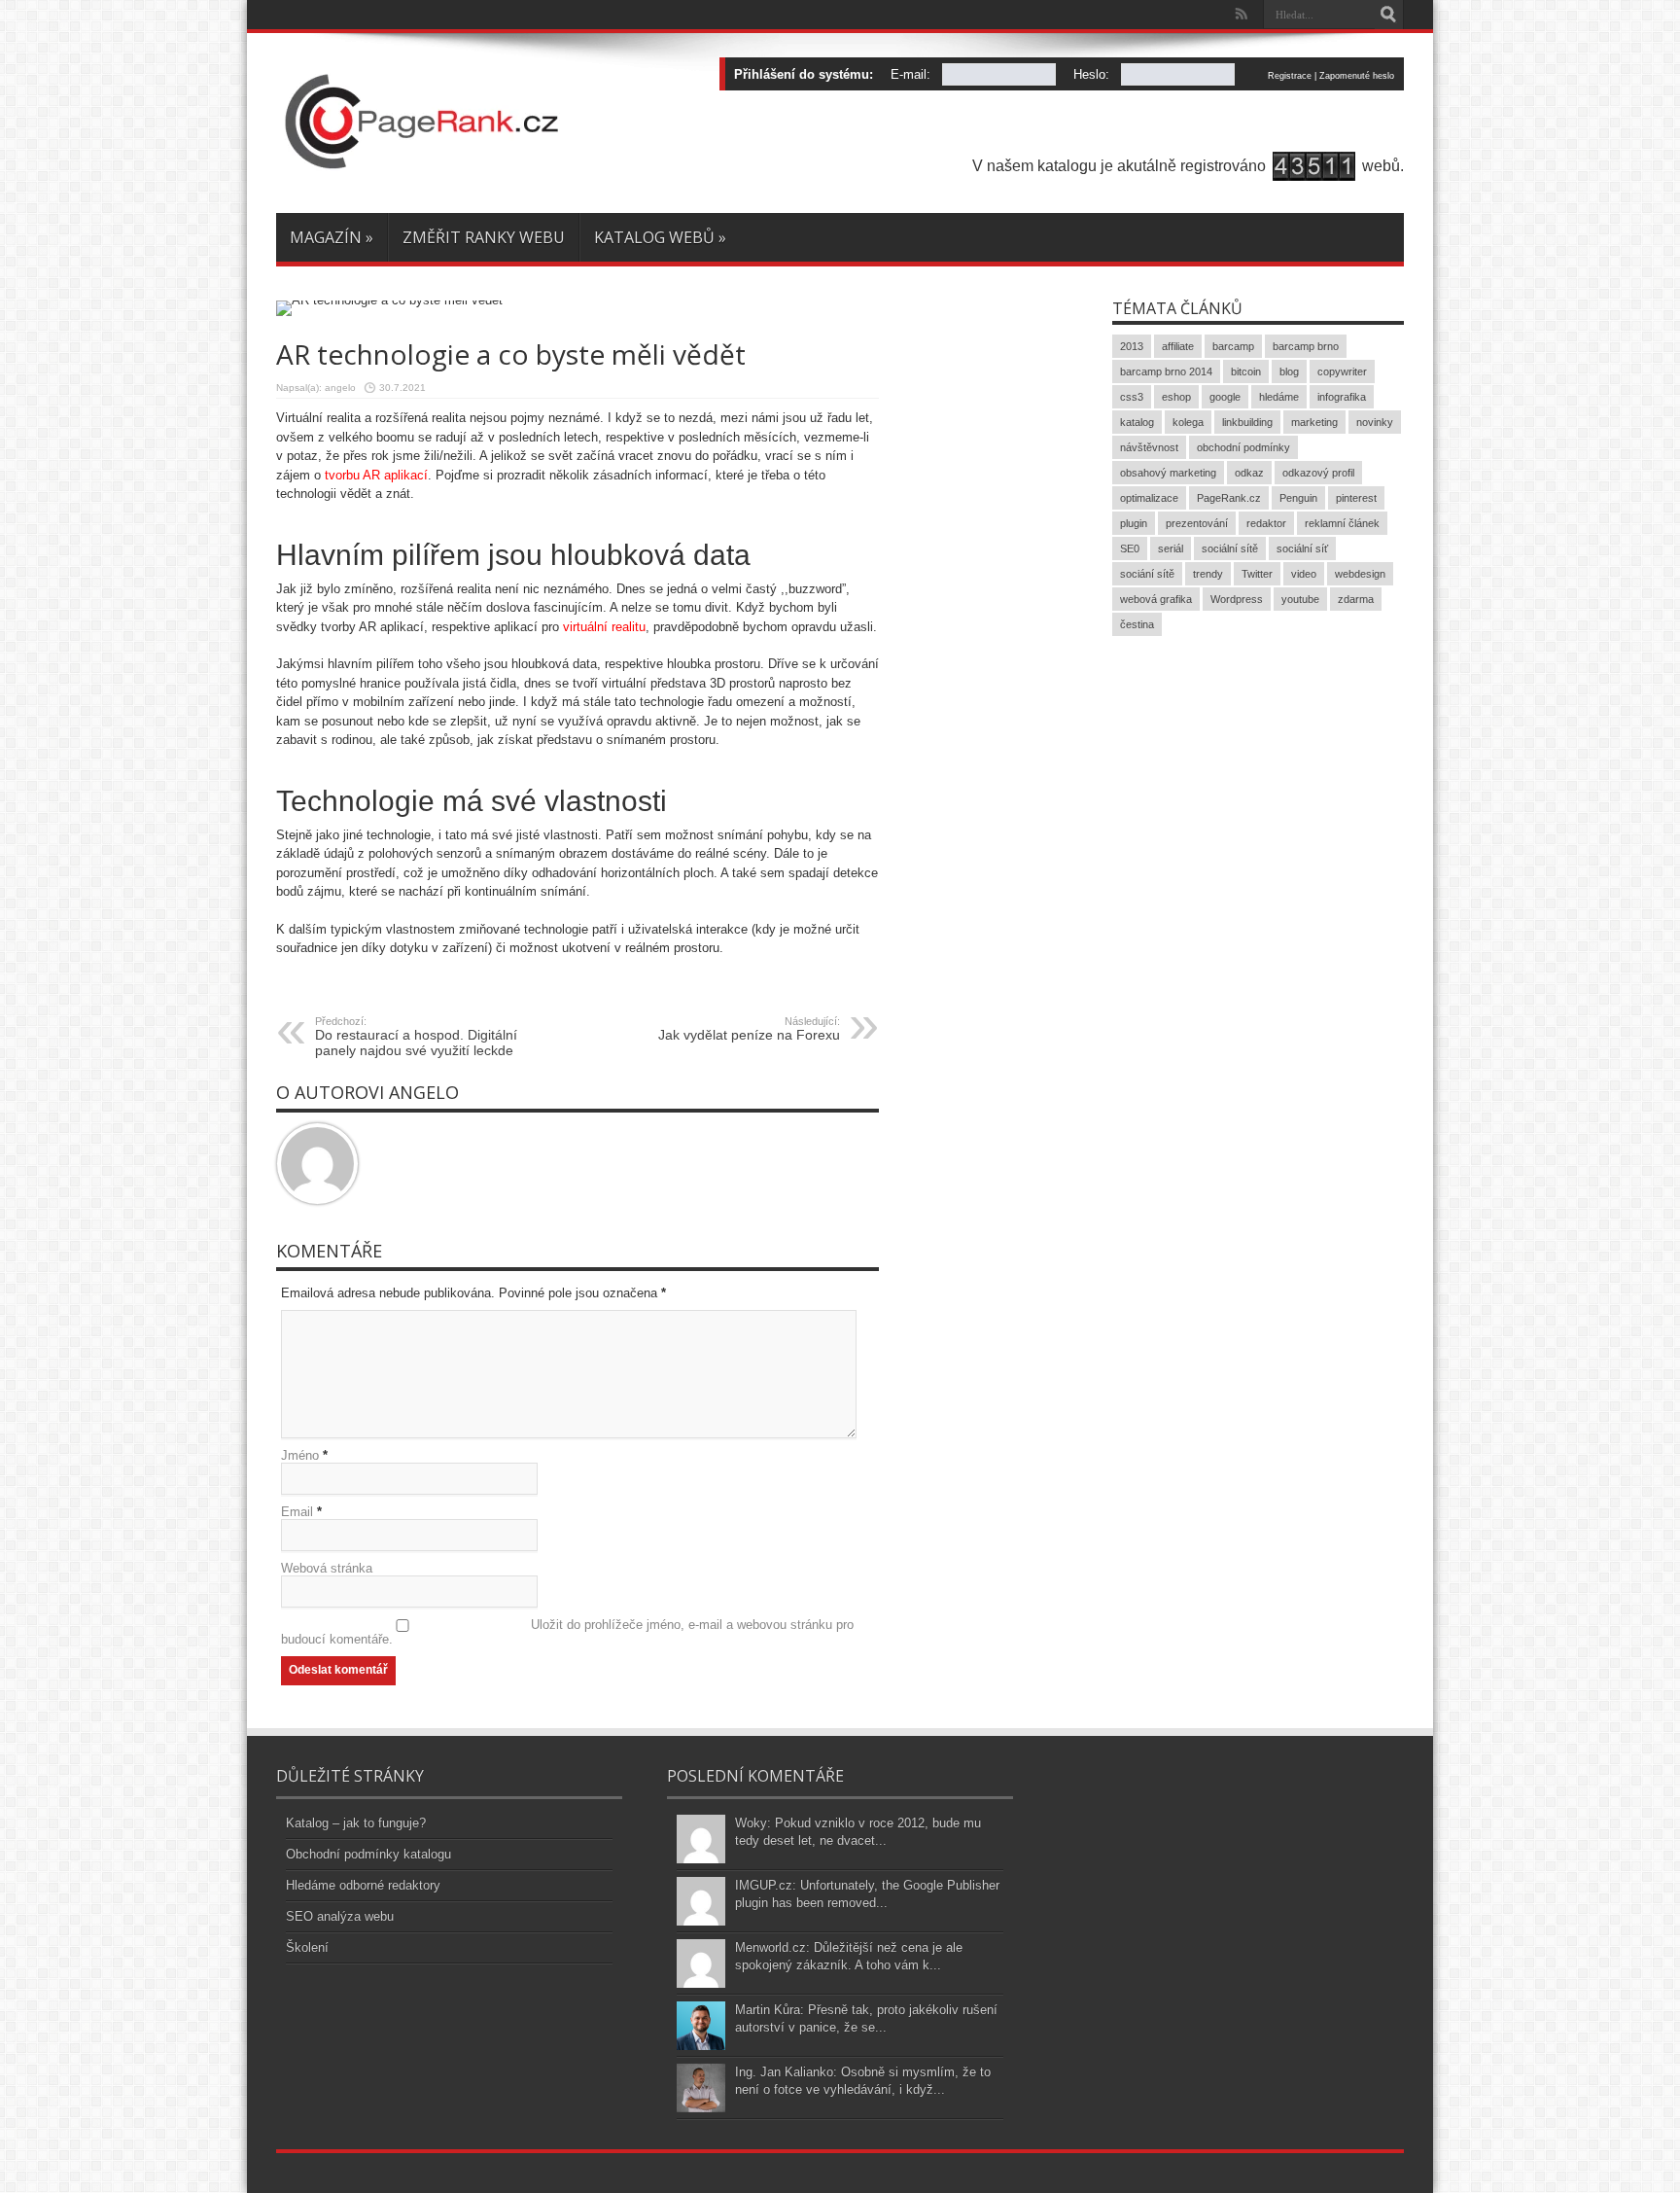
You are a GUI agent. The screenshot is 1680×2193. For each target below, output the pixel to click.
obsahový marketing (1168, 473)
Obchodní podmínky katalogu (368, 1854)
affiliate (1178, 346)
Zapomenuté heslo (1357, 76)
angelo (340, 388)
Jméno (300, 1455)
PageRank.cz (1229, 498)
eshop (1176, 397)
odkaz (1249, 473)
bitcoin (1246, 371)
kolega (1188, 422)
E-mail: (910, 74)
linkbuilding (1247, 422)
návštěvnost (1149, 447)
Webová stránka (327, 1568)
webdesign (1360, 574)
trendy (1208, 574)
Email (297, 1512)
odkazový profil (1318, 473)
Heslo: (1091, 74)
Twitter (1257, 574)
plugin (1134, 523)
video (1304, 574)
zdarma (1356, 599)
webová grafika (1156, 599)
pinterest (1356, 498)
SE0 (1130, 548)
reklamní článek (1342, 523)
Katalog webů (660, 237)
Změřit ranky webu (484, 237)
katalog (1137, 422)
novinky (1375, 422)
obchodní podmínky (1243, 447)
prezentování (1197, 523)
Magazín (332, 237)
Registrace (1290, 76)
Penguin (1298, 498)
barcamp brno (1306, 346)
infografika (1342, 397)
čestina (1137, 624)
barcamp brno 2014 (1166, 371)
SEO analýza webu (340, 1916)
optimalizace (1149, 498)
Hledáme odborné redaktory (363, 1885)
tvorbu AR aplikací (376, 475)
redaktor (1266, 523)
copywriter (1342, 371)
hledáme (1279, 397)
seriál (1171, 548)
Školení (307, 1947)
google (1225, 397)
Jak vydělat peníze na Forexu (749, 1029)
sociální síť (1302, 548)
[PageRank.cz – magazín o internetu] (422, 164)
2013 (1132, 346)
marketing (1314, 422)
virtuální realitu (604, 627)
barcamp (1233, 346)
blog (1289, 371)
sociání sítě (1147, 574)
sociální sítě (1230, 548)
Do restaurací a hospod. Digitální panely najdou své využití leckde (416, 1037)
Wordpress (1237, 599)
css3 (1132, 397)
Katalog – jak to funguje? (356, 1823)
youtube (1300, 599)
